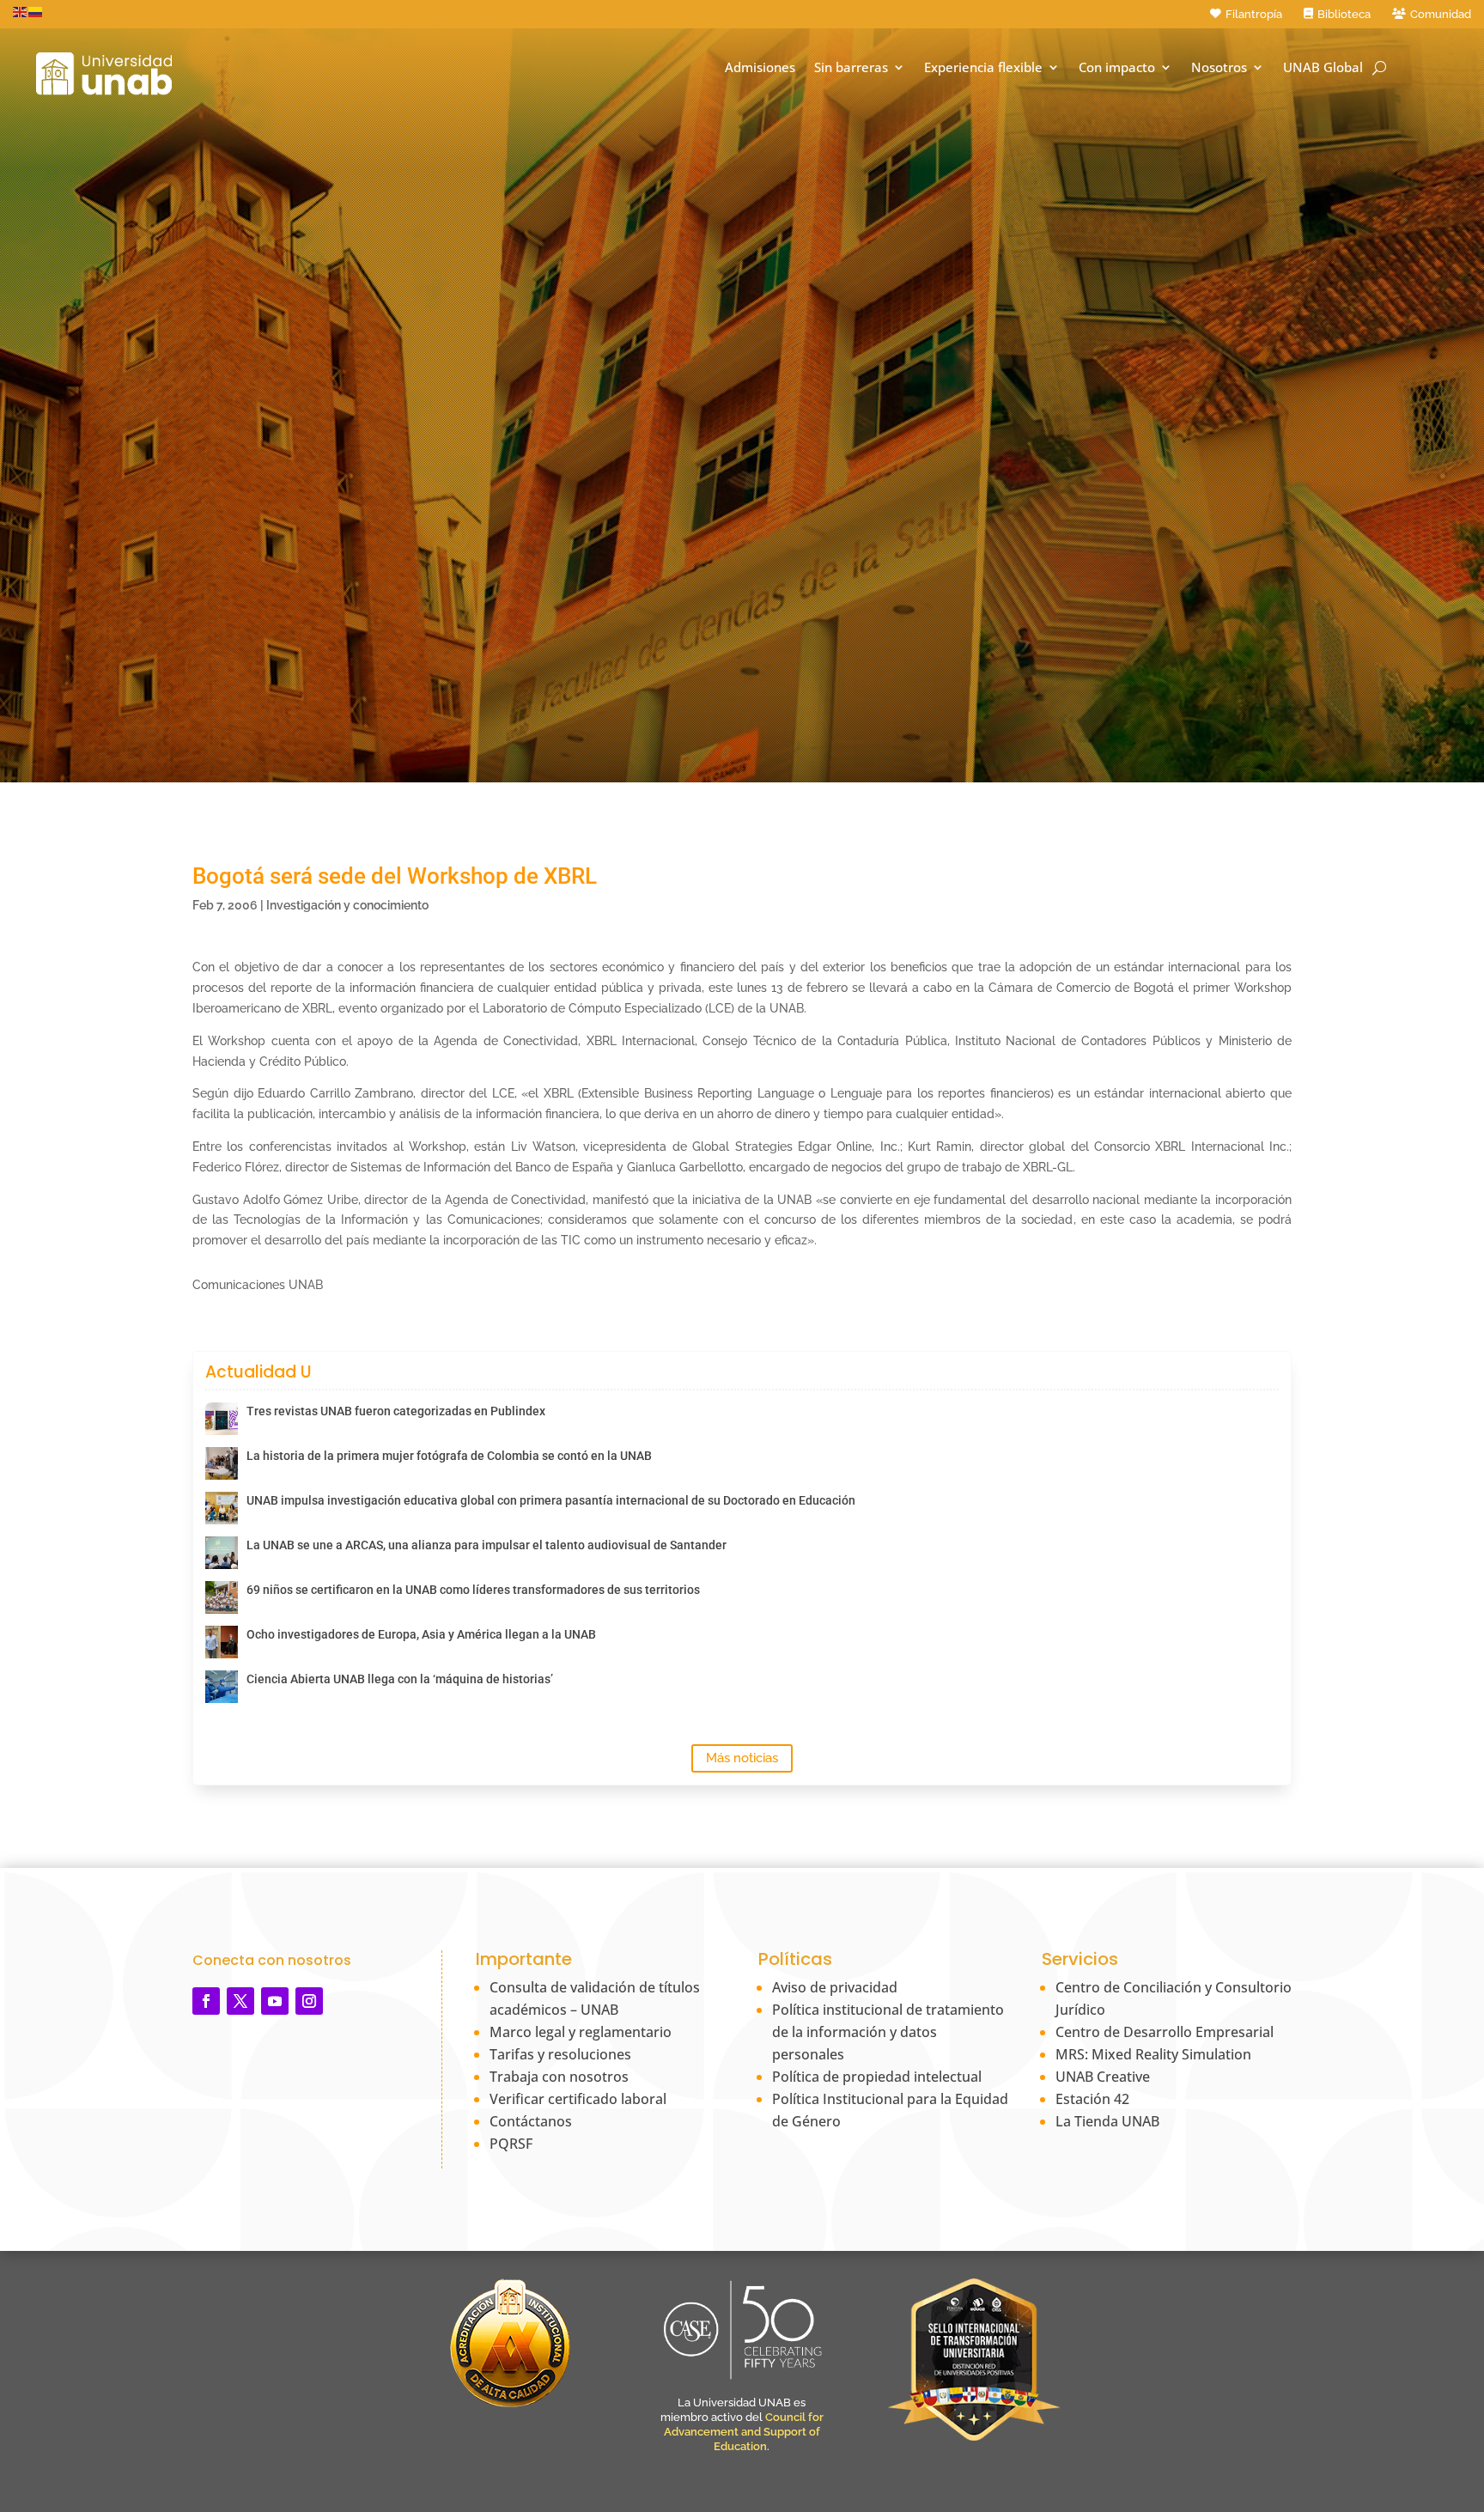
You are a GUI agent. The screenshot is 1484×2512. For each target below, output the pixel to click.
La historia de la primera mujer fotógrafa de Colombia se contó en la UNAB (449, 1456)
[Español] (36, 11)
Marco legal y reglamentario (581, 2032)
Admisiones (760, 67)
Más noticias (742, 1758)
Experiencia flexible (983, 67)
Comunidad (1441, 14)
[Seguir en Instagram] (309, 2001)
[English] (21, 11)
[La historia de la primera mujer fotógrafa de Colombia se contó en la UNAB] (222, 1463)
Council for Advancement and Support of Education (744, 2432)
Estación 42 (1092, 2099)
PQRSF (511, 2144)
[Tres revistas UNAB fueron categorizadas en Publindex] (222, 1419)
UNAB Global (1323, 67)
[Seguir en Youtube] (275, 2001)
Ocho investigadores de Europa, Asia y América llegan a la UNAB (421, 1634)
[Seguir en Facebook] (206, 2001)
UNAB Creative (1103, 2077)
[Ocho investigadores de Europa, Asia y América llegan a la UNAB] (222, 1642)
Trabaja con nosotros (559, 2077)
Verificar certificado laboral (578, 2099)
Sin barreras (851, 67)
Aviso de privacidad (835, 1987)
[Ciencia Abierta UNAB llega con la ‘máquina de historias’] (222, 1687)
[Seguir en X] (240, 2001)
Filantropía (1254, 14)
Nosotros (1219, 67)
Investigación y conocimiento (347, 905)
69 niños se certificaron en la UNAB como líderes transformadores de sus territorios (473, 1590)
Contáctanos (531, 2121)
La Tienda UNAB (1107, 2121)
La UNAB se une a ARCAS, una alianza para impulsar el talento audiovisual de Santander (487, 1545)
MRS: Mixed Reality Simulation (1153, 2054)
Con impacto (1117, 67)
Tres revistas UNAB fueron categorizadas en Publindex (396, 1411)
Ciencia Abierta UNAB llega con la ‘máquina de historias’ (400, 1679)
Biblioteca (1344, 14)
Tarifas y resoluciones (560, 2054)
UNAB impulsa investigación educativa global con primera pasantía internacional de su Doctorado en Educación (551, 1500)
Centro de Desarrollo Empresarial (1165, 2032)
